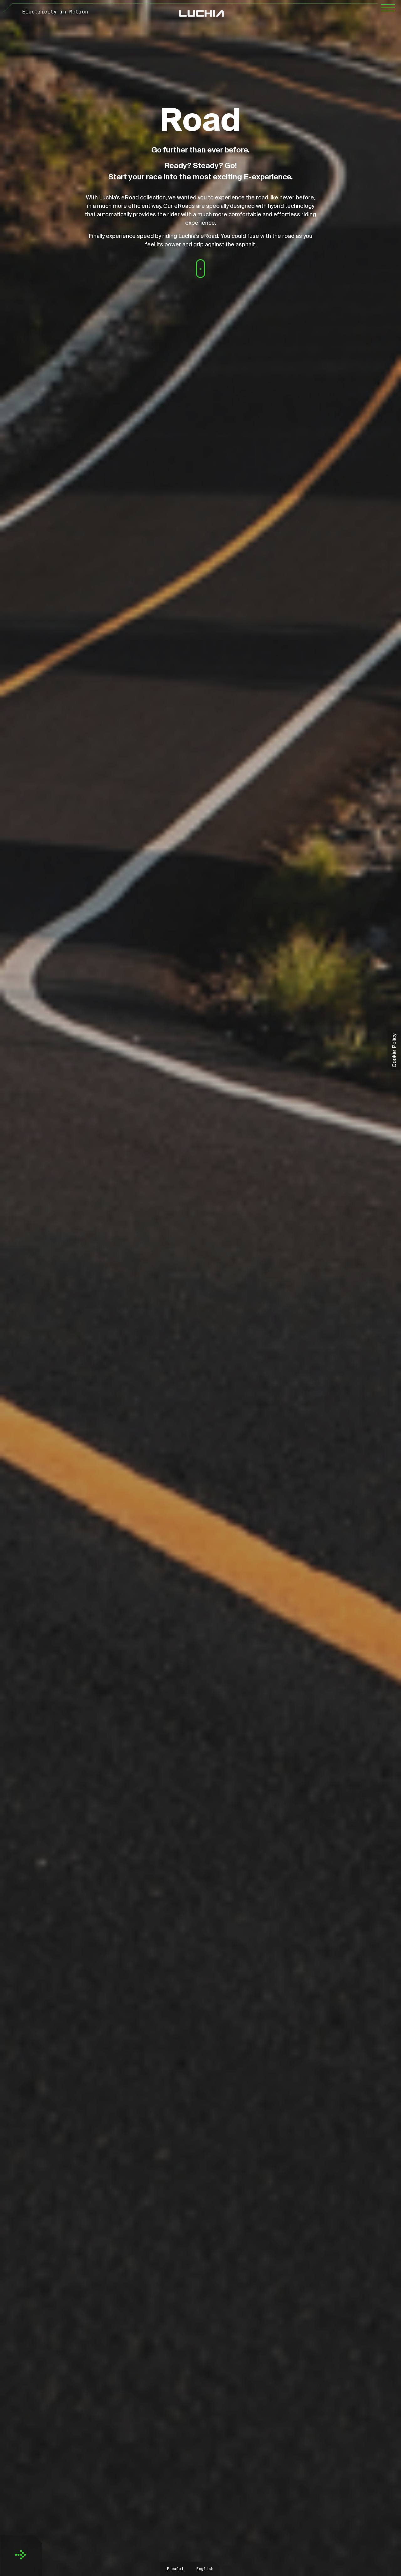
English (205, 2569)
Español (175, 2569)
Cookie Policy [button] (394, 1050)
